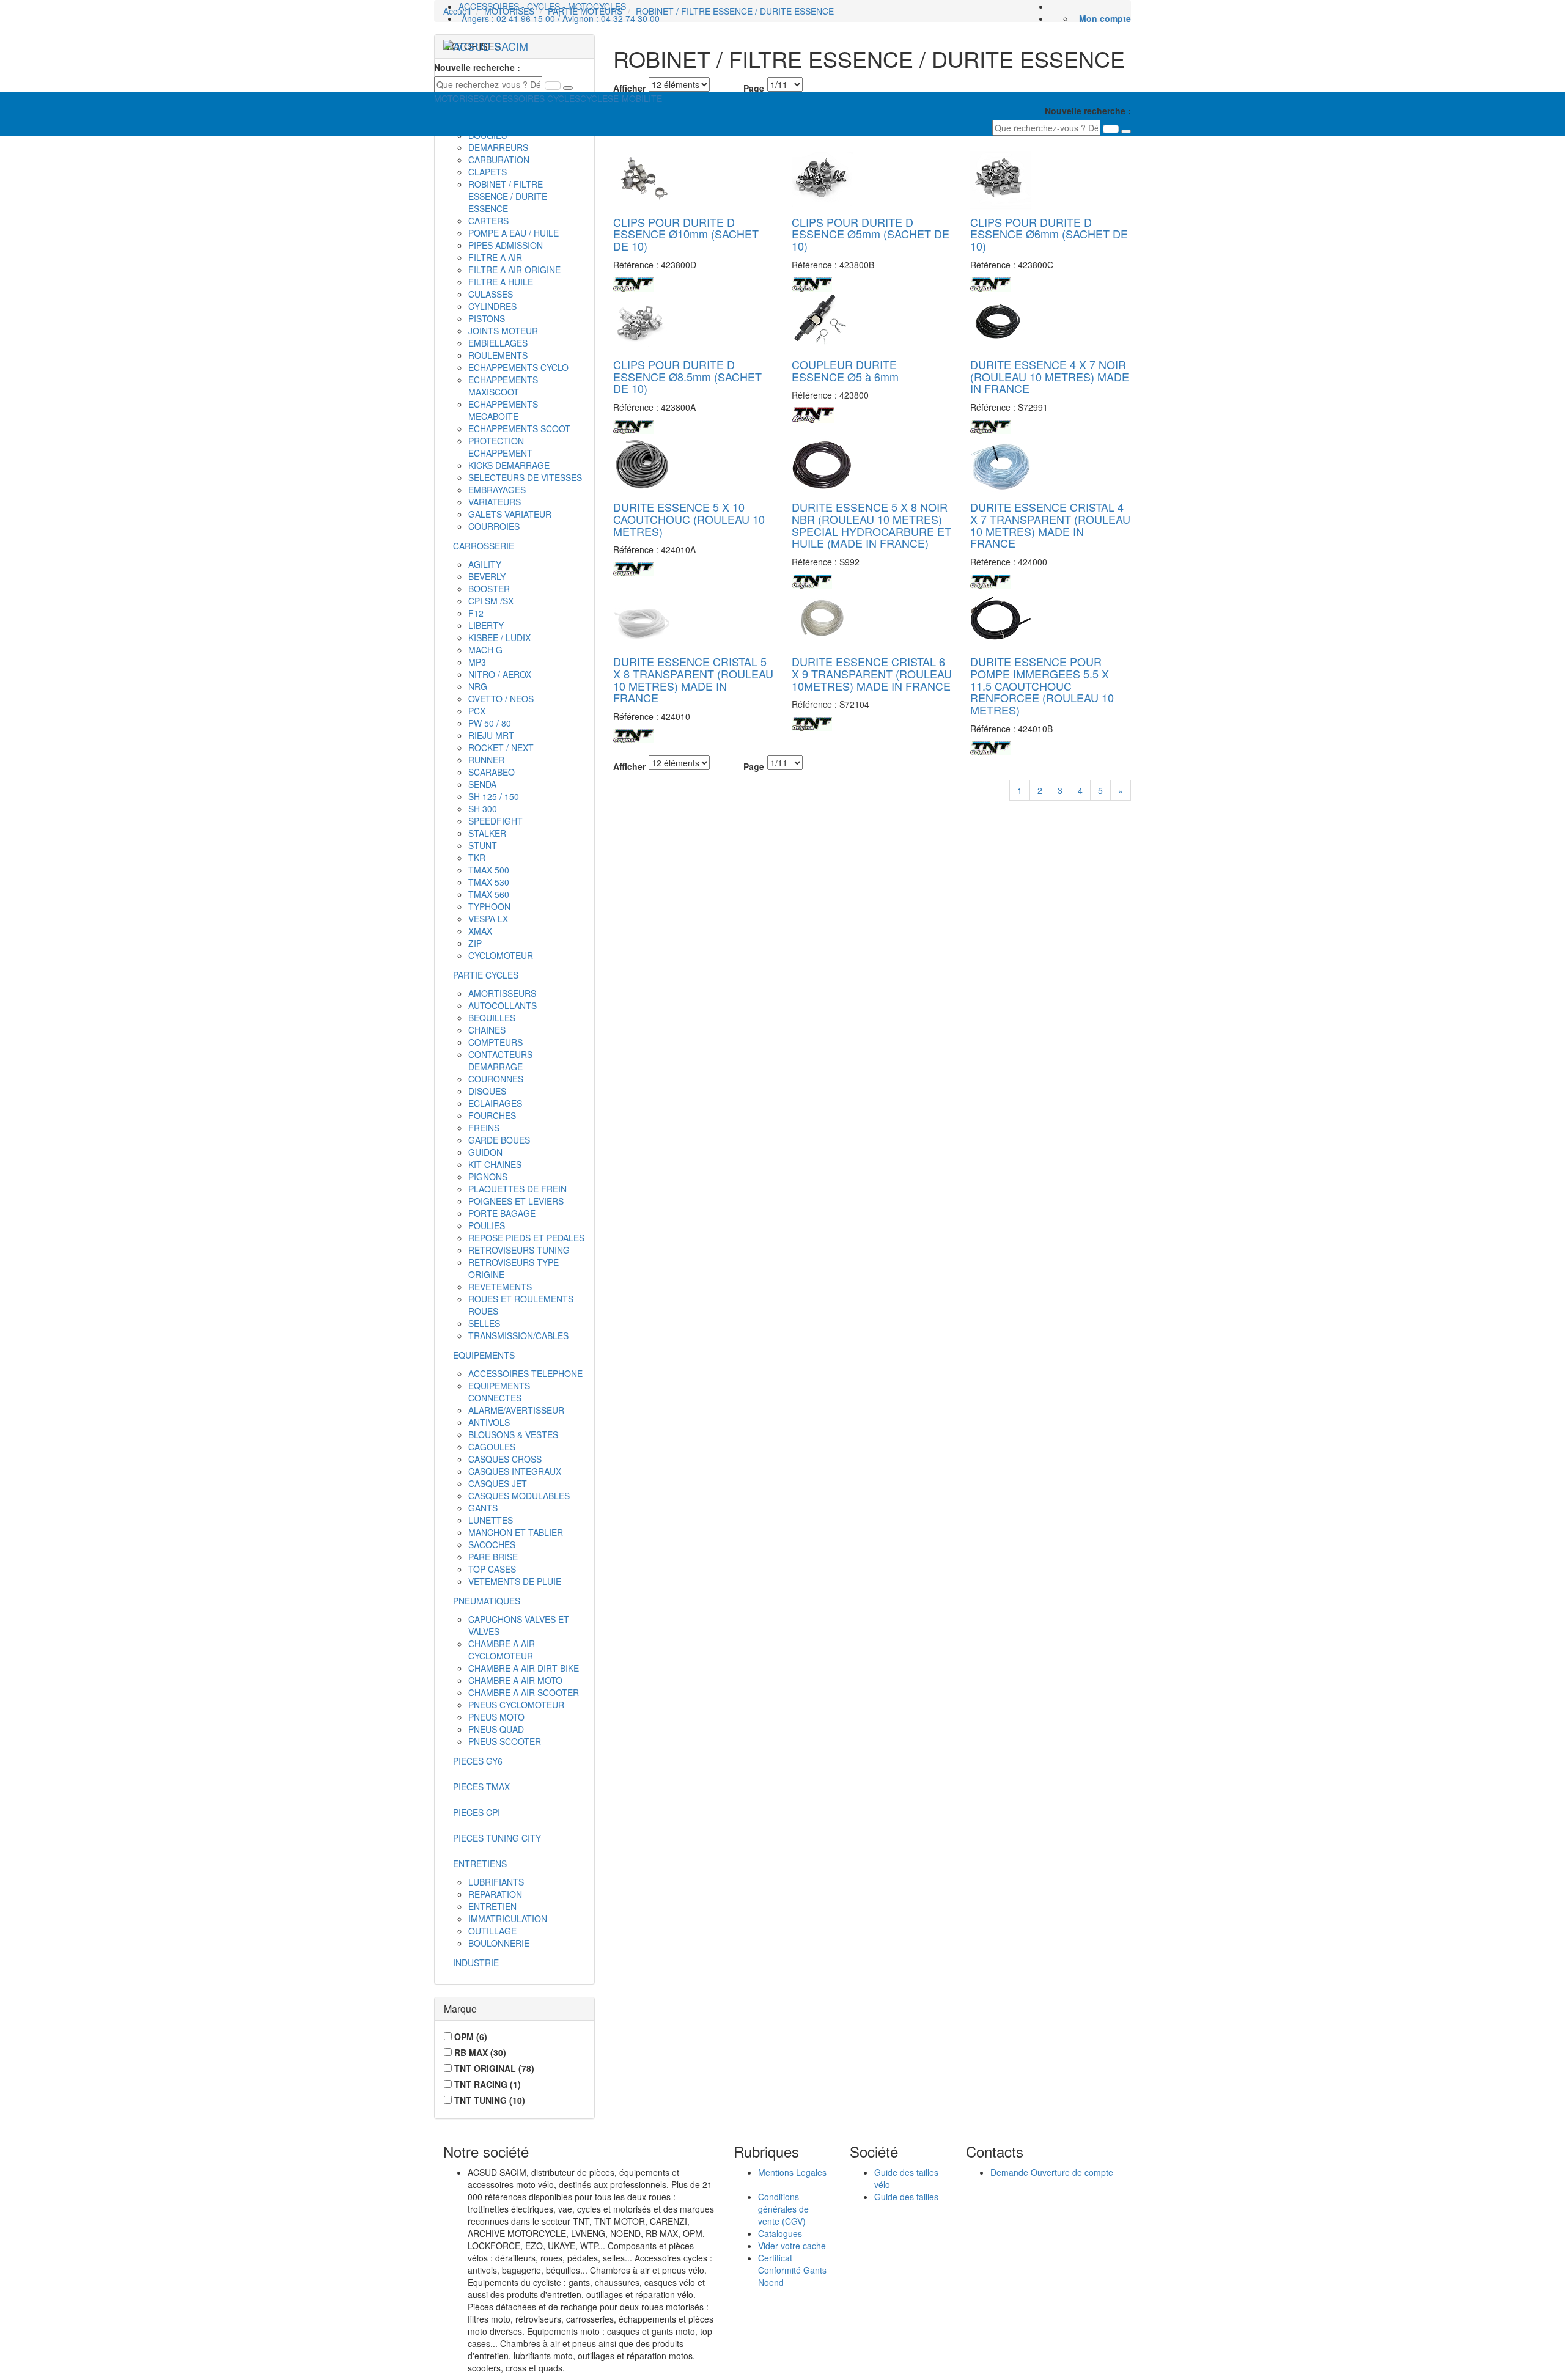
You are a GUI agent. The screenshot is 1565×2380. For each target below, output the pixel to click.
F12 (476, 613)
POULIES (487, 1225)
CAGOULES (492, 1447)
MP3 (477, 662)
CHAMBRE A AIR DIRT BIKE (524, 1668)
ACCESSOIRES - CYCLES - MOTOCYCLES (542, 6)
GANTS (483, 1508)
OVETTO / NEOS (501, 699)
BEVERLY (487, 576)
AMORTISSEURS (502, 993)
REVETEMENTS (500, 1287)
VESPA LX (488, 919)
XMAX (480, 931)
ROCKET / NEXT (501, 747)
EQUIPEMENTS (484, 1355)
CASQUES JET (498, 1483)
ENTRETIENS (480, 1864)
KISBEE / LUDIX (499, 637)
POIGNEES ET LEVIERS (516, 1201)
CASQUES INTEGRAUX (515, 1471)
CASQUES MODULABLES (519, 1496)
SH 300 (483, 809)
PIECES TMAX (481, 1787)
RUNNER (486, 760)
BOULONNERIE (499, 1943)
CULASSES (491, 294)
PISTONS (487, 318)
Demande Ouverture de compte (1052, 2172)
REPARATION (495, 1894)
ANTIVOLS (489, 1422)
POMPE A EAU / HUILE (514, 233)
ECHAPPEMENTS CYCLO (518, 367)
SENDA (482, 784)
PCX (477, 711)
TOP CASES (492, 1569)
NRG (478, 686)
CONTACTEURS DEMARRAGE (500, 1060)
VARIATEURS (495, 502)
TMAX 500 (489, 870)
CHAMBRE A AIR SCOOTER (524, 1692)
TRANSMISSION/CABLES (518, 1335)
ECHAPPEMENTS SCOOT (519, 428)
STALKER (487, 833)
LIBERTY (486, 625)
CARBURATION (499, 160)
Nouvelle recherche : (477, 67)
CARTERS (488, 221)
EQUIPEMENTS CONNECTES (499, 1392)
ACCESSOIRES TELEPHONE (525, 1373)
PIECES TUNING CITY (497, 1838)
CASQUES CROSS (505, 1459)
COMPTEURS (495, 1042)
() (471, 2037)
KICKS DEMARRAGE (509, 465)
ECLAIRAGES (495, 1103)
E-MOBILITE (638, 98)
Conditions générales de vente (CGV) (783, 2209)
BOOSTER (489, 589)
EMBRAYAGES (497, 490)
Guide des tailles (906, 2197)
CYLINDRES (492, 306)
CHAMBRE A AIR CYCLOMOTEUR (502, 1650)
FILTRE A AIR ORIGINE (514, 270)
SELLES (484, 1323)
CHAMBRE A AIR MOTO (515, 1680)
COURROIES (494, 526)
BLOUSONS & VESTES (513, 1434)
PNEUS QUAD (496, 1729)
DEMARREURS (498, 147)
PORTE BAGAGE (502, 1213)
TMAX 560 (489, 894)
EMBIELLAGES (498, 343)
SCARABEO (492, 772)
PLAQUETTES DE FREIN (517, 1189)
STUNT (483, 845)
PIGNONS (488, 1177)
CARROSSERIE (484, 546)
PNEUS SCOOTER (505, 1741)
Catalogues (780, 2233)
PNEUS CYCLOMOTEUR (516, 1705)
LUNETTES (491, 1520)
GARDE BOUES (499, 1140)
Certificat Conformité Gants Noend (792, 2270)
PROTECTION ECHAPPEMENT (500, 447)
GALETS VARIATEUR (510, 514)
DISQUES (487, 1091)
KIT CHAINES (495, 1164)
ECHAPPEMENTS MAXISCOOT (503, 386)
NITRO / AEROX (500, 674)
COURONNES (496, 1079)
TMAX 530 (489, 882)
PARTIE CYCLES (486, 975)
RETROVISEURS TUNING (519, 1250)
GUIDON (485, 1152)
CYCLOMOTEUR (501, 955)
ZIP (475, 943)
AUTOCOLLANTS (503, 1005)
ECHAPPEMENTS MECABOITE (503, 410)
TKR (477, 858)
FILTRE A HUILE (501, 282)
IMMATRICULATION (508, 1919)
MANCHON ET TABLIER (516, 1532)
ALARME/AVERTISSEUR (516, 1410)
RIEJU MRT (491, 735)
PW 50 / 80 (490, 723)
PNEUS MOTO (496, 1717)
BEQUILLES (492, 1018)
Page (754, 766)
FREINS (484, 1128)
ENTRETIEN (492, 1906)
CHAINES (487, 1030)
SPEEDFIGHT (495, 821)
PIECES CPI (477, 1812)
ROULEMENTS (498, 355)
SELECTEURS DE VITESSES (525, 477)
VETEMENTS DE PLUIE (515, 1581)
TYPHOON (489, 906)
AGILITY (485, 564)
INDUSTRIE (476, 1963)
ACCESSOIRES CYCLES (532, 98)
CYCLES (597, 98)
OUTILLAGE (492, 1931)
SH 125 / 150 (494, 796)
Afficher (629, 766)
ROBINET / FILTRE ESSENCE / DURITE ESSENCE (508, 196)
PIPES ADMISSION (506, 245)
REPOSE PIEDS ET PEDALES (526, 1238)
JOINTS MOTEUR (503, 331)
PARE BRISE (493, 1557)
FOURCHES (492, 1115)
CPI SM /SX (491, 601)
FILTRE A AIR (495, 257)
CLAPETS (488, 172)
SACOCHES (492, 1544)
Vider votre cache (792, 2246)
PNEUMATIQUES (487, 1601)
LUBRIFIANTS (496, 1882)
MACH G (485, 650)
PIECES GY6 (478, 1761)
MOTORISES (459, 98)
